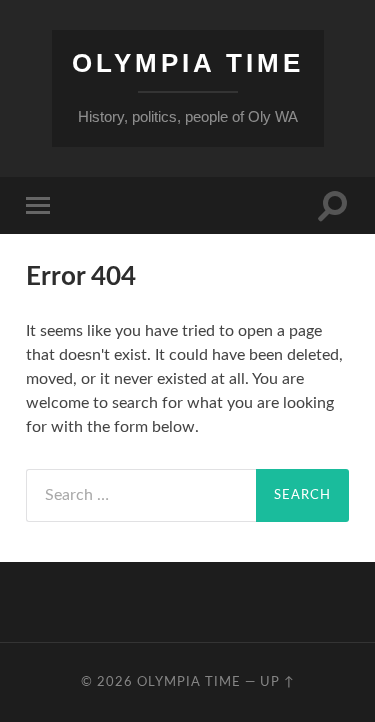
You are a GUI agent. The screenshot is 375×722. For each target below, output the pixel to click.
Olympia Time (188, 63)
